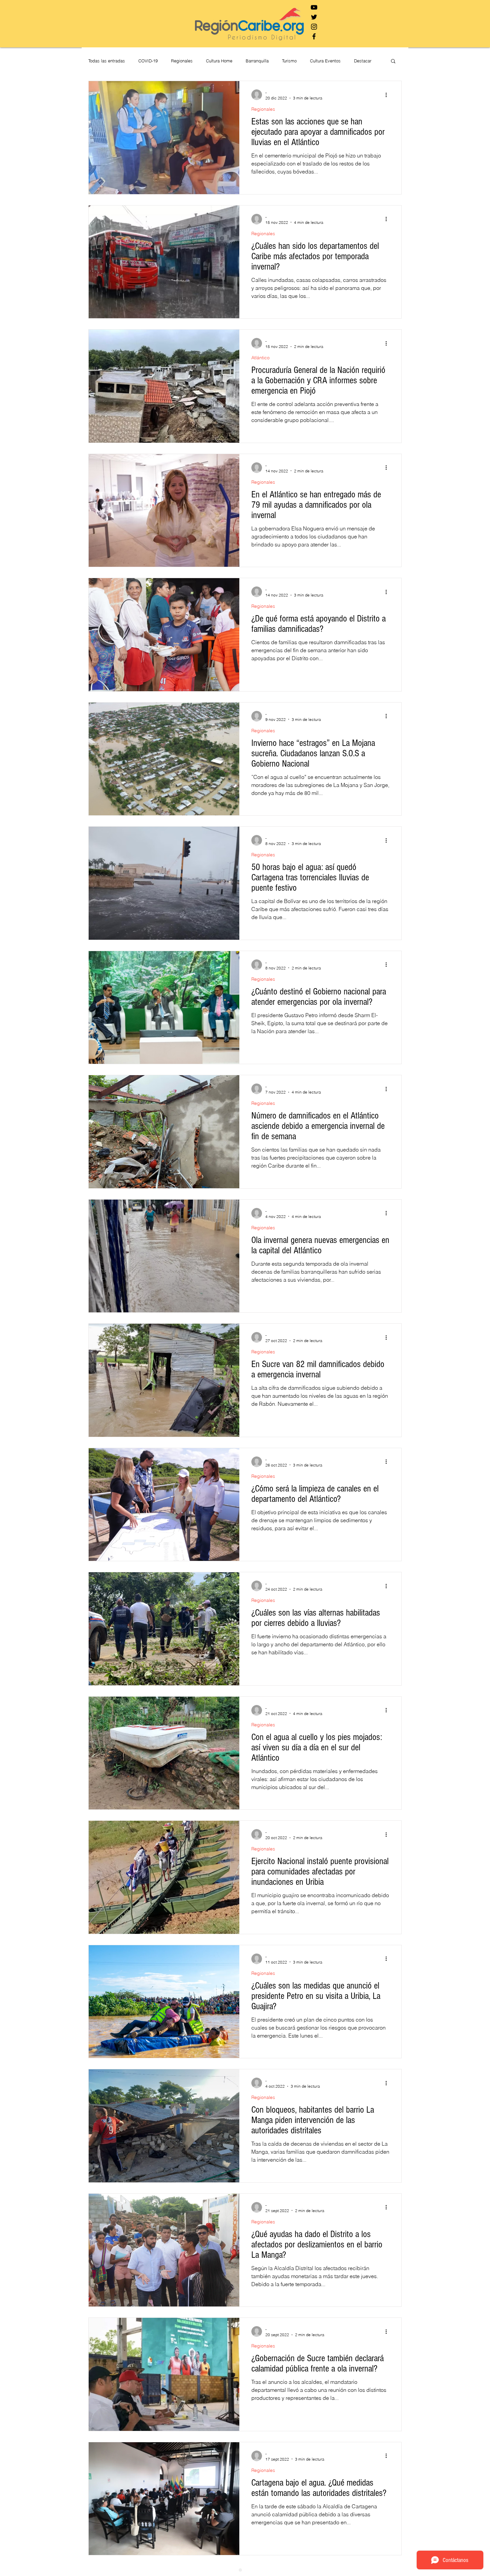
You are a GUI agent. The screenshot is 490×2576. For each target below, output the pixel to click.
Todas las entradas (107, 61)
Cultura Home (219, 61)
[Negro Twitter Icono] (314, 17)
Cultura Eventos (325, 61)
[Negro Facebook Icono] (314, 36)
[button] (393, 62)
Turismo (289, 61)
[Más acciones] (388, 95)
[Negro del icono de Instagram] (314, 27)
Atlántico (260, 358)
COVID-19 (148, 61)
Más (358, 61)
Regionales (182, 61)
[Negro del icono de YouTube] (314, 7)
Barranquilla (257, 61)
